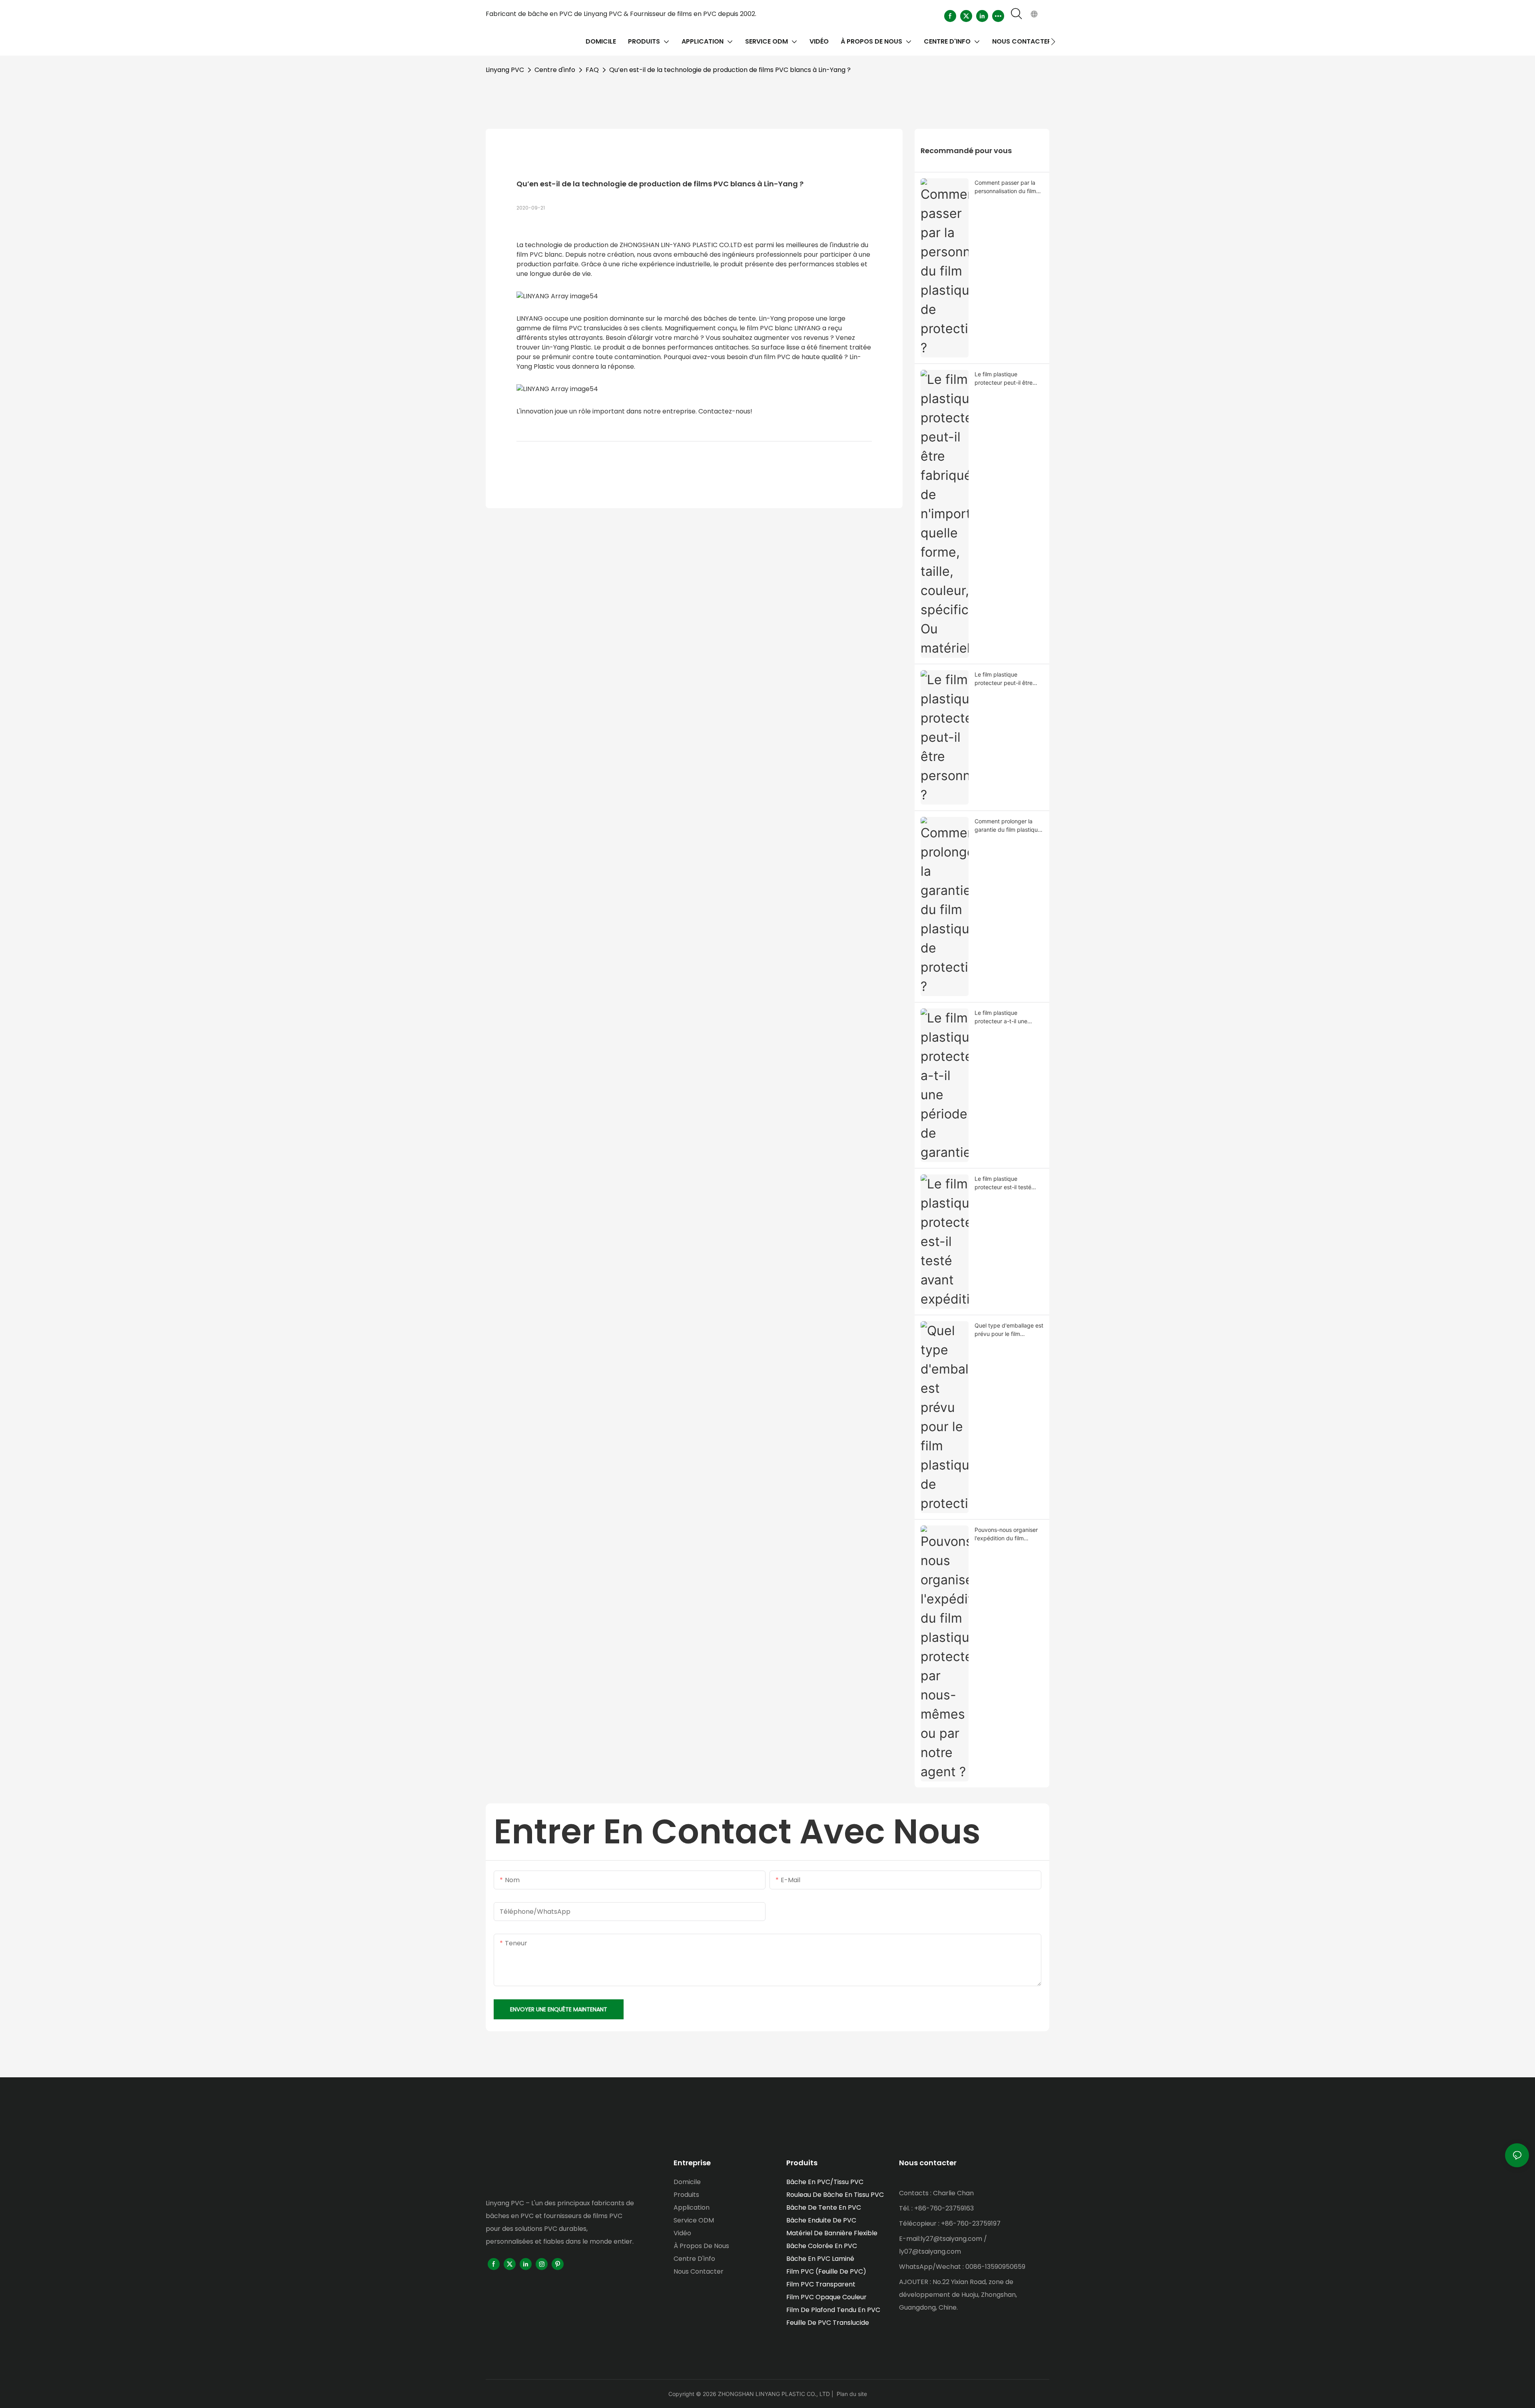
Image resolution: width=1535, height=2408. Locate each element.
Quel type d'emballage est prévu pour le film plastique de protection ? (1009, 1330)
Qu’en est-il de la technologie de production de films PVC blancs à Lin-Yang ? (730, 70)
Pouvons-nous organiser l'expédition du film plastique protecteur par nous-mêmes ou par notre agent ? (1008, 1534)
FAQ (592, 70)
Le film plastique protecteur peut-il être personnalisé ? (1004, 679)
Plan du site (852, 2394)
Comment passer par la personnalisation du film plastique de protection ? (1007, 187)
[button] (1053, 42)
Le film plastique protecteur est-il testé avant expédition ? (1003, 1183)
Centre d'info (555, 70)
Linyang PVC (505, 70)
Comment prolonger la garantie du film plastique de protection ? (1008, 826)
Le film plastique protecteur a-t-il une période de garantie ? (1003, 1017)
